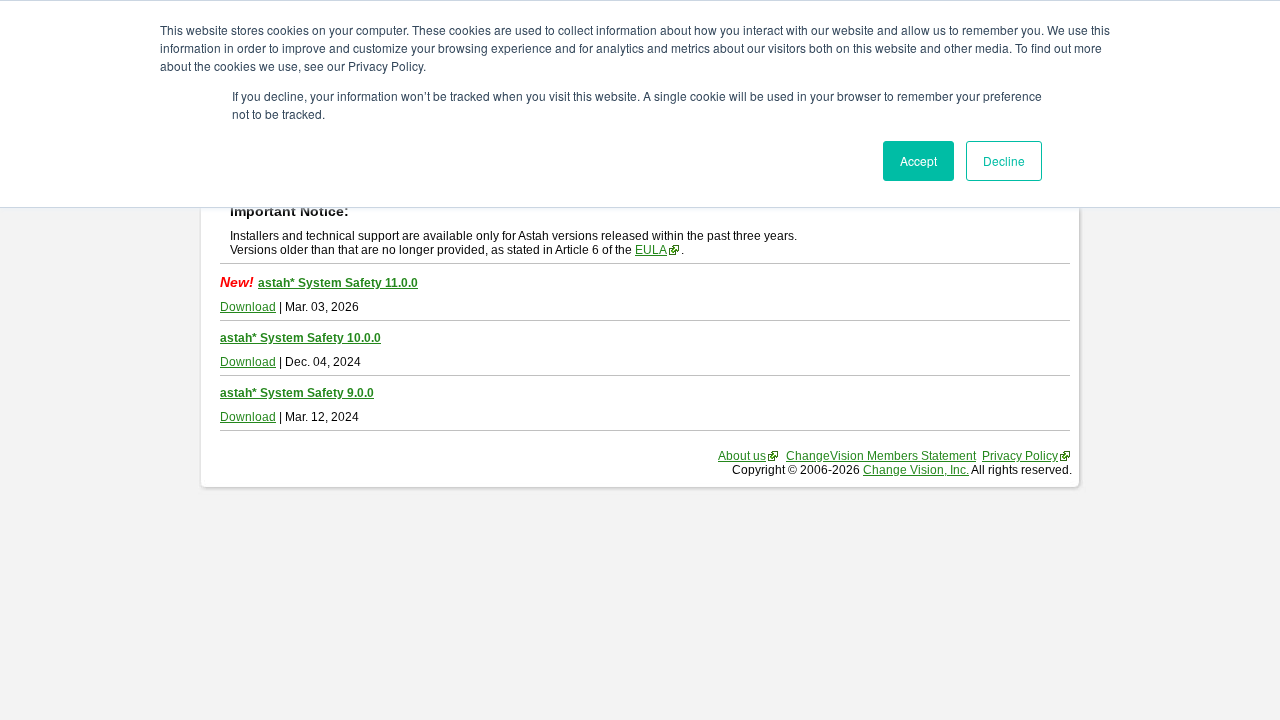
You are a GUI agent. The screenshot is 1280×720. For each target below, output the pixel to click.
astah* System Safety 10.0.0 (300, 338)
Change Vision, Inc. (916, 470)
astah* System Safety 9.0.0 (297, 393)
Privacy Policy (1020, 456)
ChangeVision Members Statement (881, 456)
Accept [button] (918, 160)
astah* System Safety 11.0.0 (338, 283)
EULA (651, 250)
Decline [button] (1004, 160)
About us (742, 456)
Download (248, 307)
